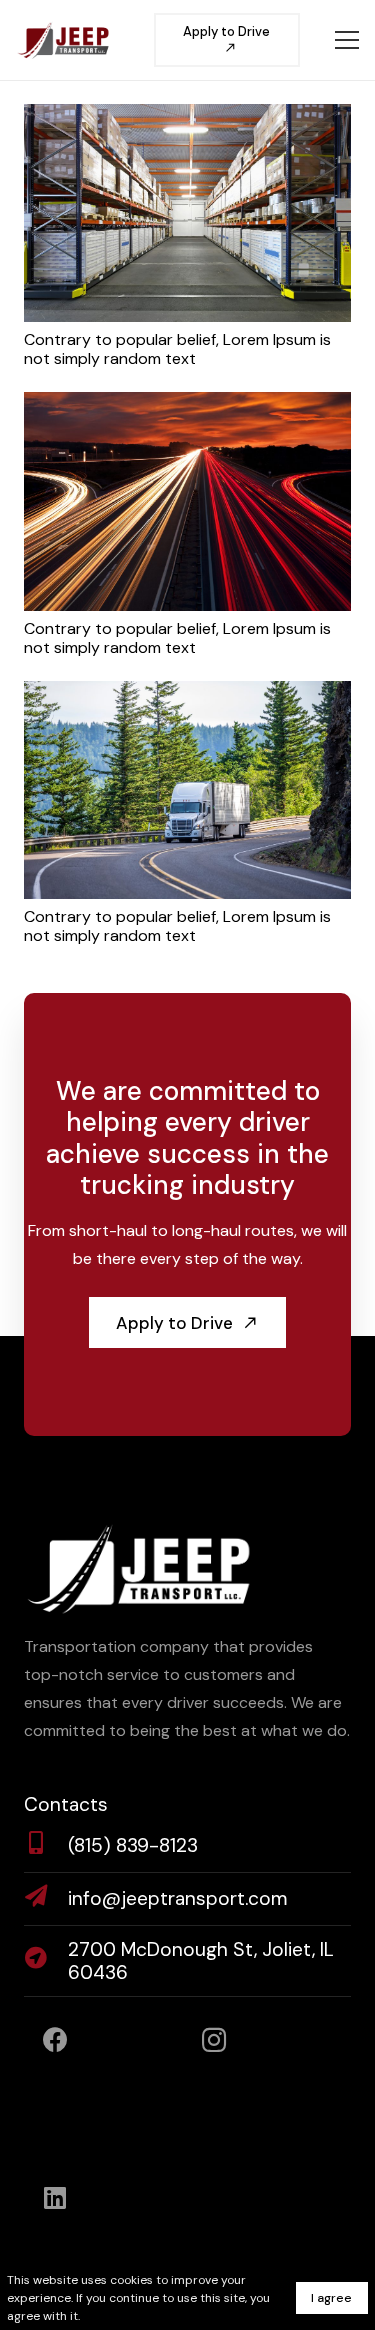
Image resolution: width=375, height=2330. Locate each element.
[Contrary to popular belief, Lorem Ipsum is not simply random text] (187, 117)
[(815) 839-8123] (46, 1846)
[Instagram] (214, 2040)
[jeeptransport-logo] (63, 40)
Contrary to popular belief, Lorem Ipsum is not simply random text (177, 349)
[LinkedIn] (55, 2198)
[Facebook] (55, 2040)
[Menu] (347, 40)
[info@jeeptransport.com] (46, 1899)
